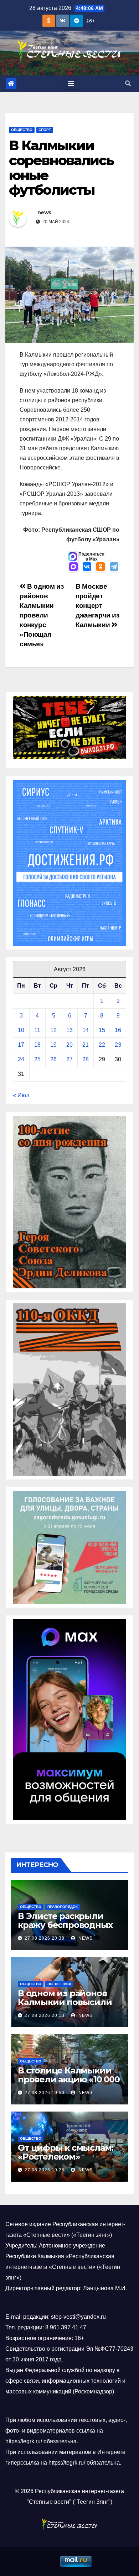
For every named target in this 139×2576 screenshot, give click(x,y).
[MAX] (73, 567)
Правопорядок (63, 1907)
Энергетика (59, 1984)
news (44, 212)
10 (21, 1030)
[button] (128, 83)
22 (102, 1045)
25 (37, 1059)
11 (37, 1030)
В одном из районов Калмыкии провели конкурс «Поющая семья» (42, 615)
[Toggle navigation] (71, 84)
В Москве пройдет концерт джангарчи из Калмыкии (97, 606)
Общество (22, 130)
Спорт (45, 130)
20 (69, 1045)
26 (53, 1059)
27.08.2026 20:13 (45, 2015)
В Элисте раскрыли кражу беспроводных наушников (65, 1925)
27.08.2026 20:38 (45, 1938)
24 (21, 1059)
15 (102, 1030)
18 (37, 1045)
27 (69, 1059)
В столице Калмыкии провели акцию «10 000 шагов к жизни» (69, 2079)
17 (21, 1045)
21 (86, 1045)
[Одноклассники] (101, 567)
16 (118, 1030)
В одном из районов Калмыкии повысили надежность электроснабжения (65, 2007)
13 (69, 1030)
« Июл (21, 1095)
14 (86, 1030)
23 (118, 1045)
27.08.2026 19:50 (45, 2093)
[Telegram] (114, 567)
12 (53, 1030)
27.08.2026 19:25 (45, 2170)
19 (53, 1045)
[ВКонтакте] (87, 567)
